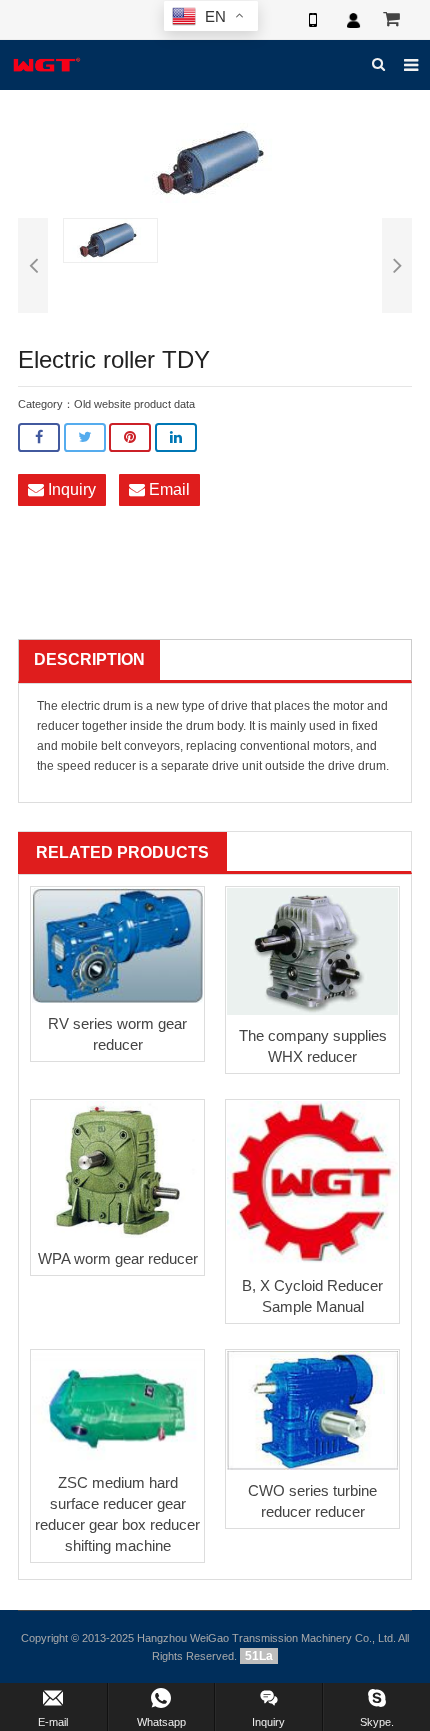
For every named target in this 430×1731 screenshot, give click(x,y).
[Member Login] (353, 20)
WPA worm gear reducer (118, 1258)
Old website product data (134, 404)
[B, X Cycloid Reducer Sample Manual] (312, 1183)
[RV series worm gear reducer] (117, 945)
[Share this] (39, 437)
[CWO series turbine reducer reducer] (312, 1410)
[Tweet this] (85, 437)
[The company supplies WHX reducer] (312, 951)
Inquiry (70, 489)
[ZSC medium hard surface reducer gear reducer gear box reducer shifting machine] (117, 1407)
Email (167, 489)
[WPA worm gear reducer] (117, 1169)
